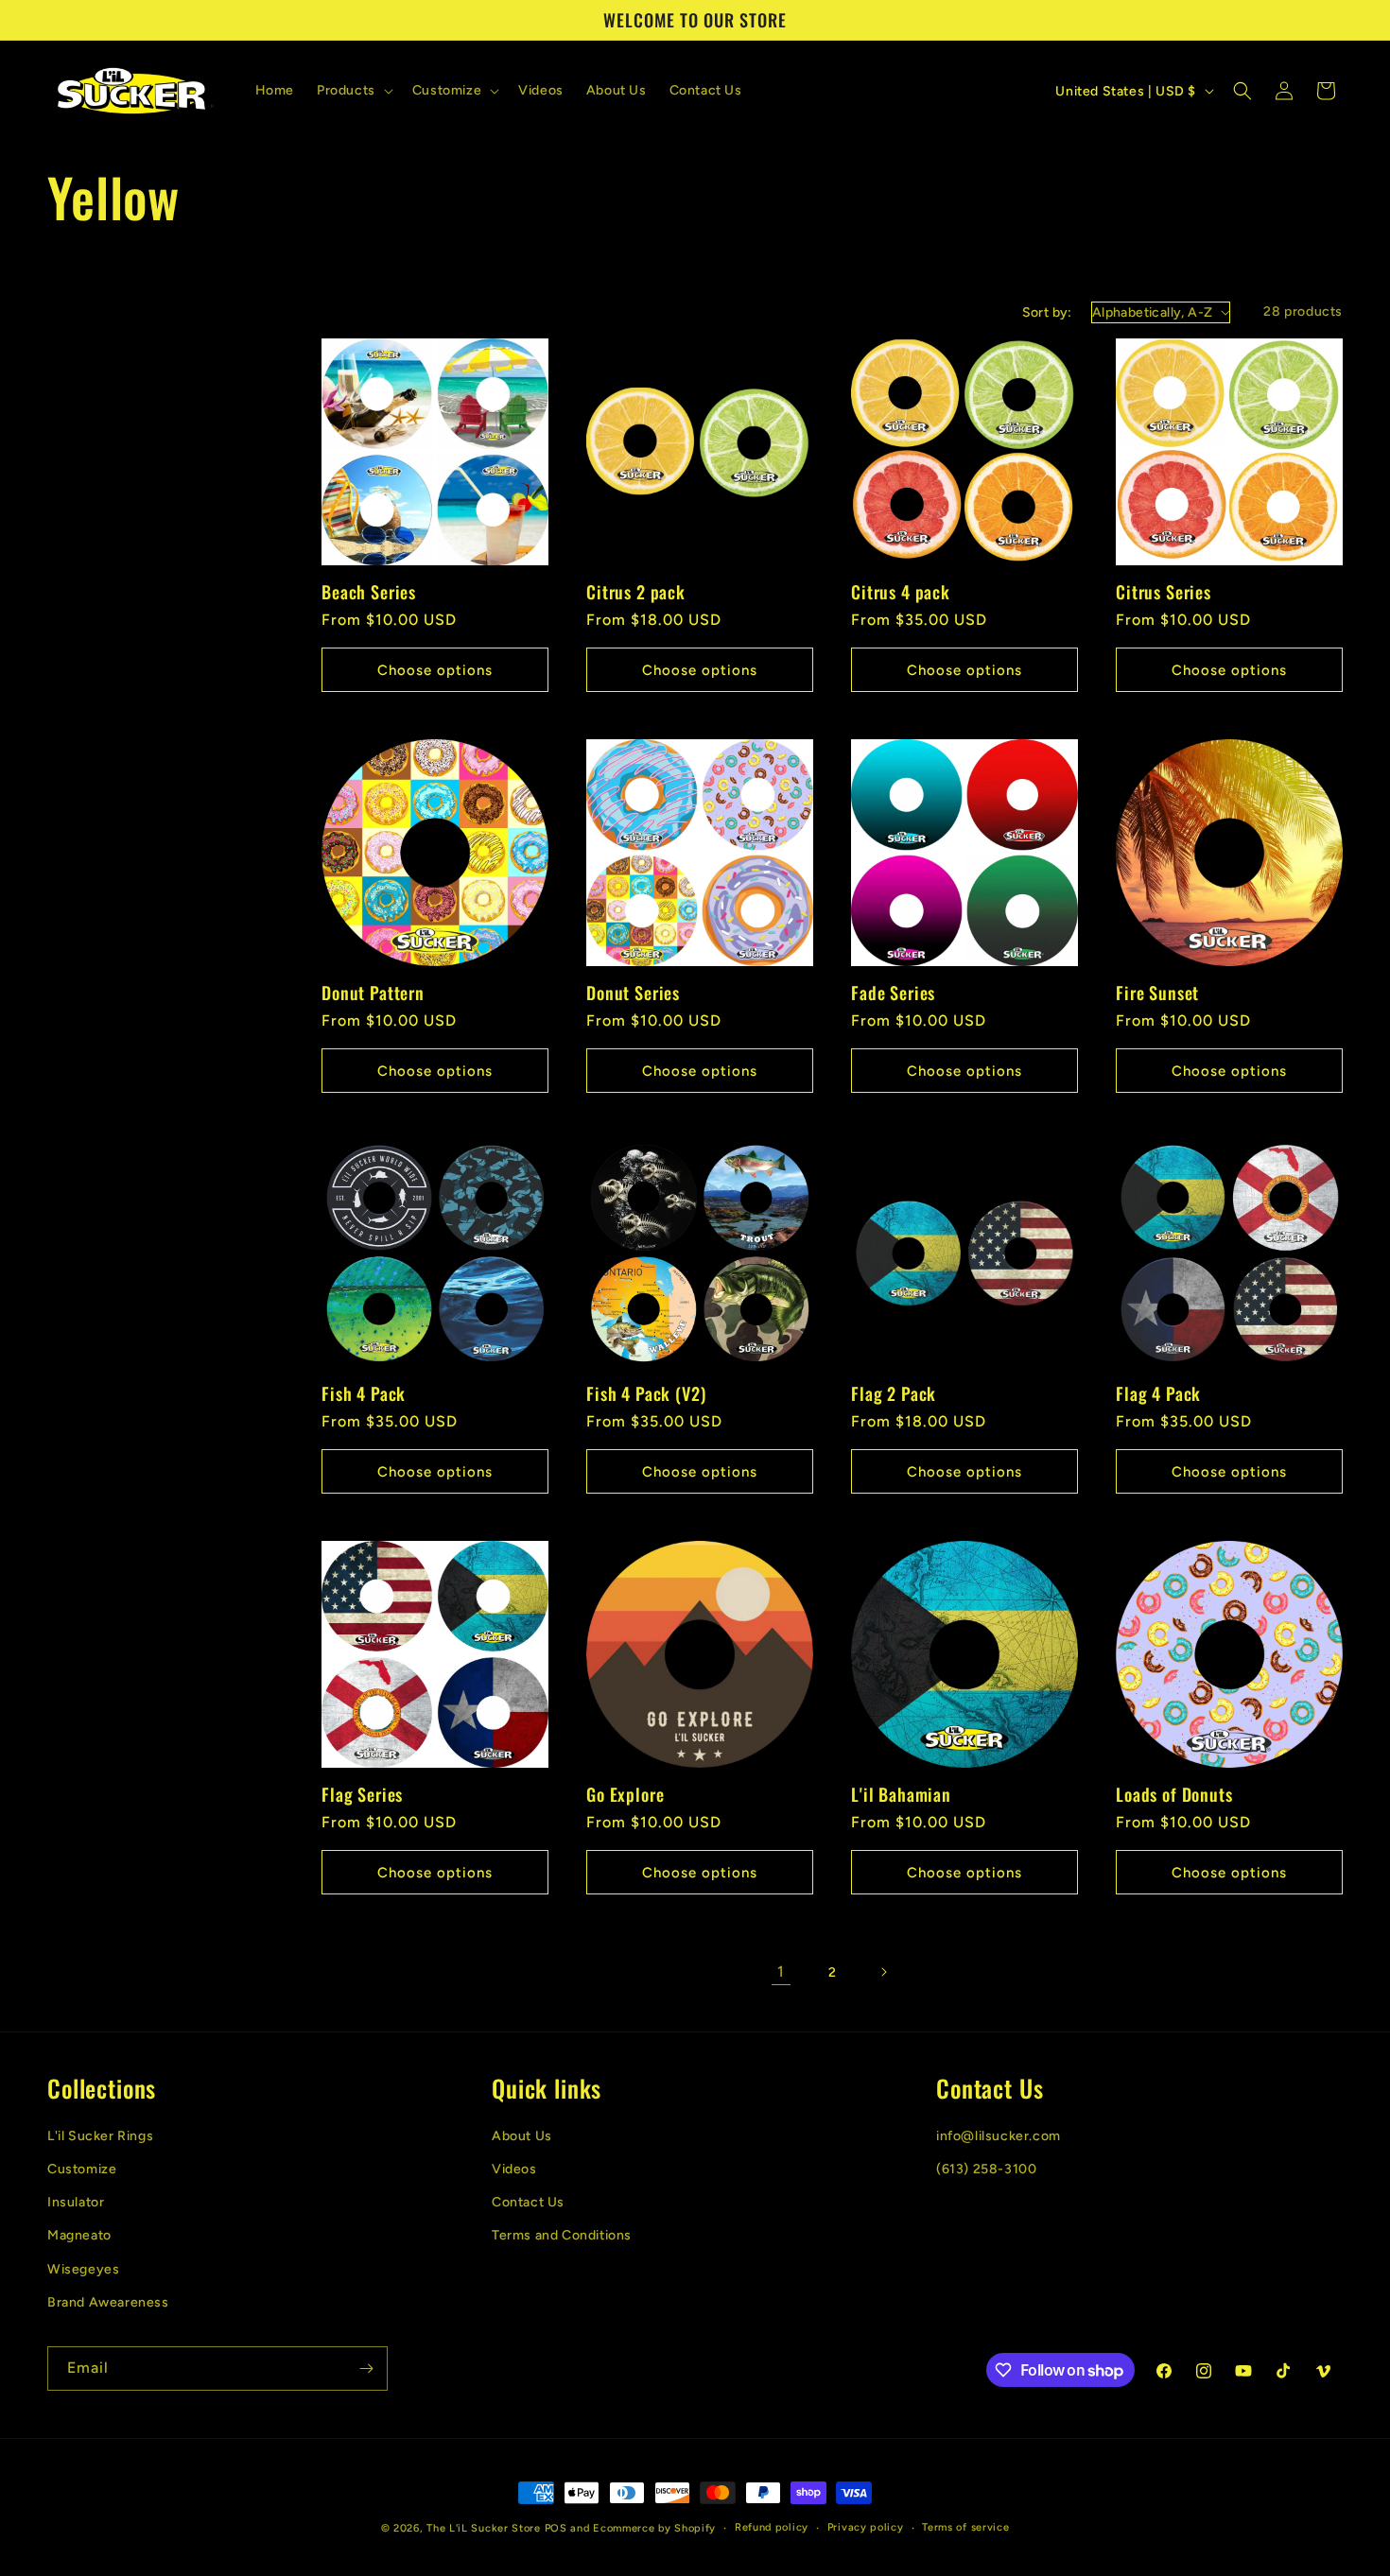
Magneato (79, 2235)
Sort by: (1047, 312)
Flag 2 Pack (894, 1393)
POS (556, 2528)
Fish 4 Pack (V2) (646, 1393)
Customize (82, 2168)
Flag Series (362, 1794)
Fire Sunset (1157, 993)
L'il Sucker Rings (100, 2135)
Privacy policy (866, 2527)
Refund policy (772, 2527)
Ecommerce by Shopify (654, 2528)
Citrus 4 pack (901, 592)
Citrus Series (1164, 592)
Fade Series (893, 993)
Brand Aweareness (108, 2301)
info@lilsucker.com (999, 2135)
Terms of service (965, 2527)
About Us (522, 2135)
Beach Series (369, 592)
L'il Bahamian (901, 1794)
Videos (514, 2168)
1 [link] (781, 1971)
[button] (353, 91)
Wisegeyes (83, 2268)
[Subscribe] (366, 2369)
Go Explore (625, 1794)
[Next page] (883, 1972)
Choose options (435, 670)
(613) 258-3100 (986, 2168)
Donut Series (633, 993)
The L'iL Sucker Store (484, 2528)
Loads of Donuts (1174, 1794)
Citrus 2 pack (636, 592)
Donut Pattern (373, 993)
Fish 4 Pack (364, 1393)
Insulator (76, 2202)
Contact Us (528, 2202)
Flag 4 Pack (1158, 1393)
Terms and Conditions (562, 2235)
